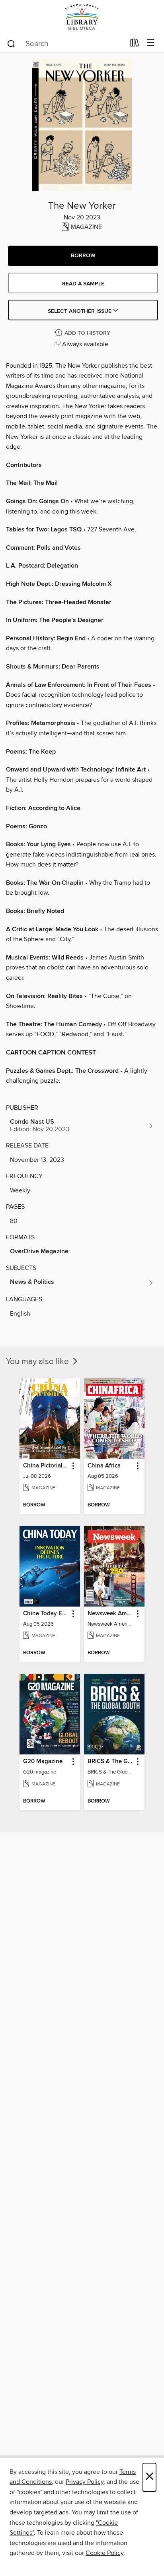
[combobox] (65, 44)
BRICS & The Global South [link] (110, 1762)
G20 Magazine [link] (43, 1762)
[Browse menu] (151, 43)
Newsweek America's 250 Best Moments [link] (110, 1614)
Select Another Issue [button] (80, 311)
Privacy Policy (85, 2482)
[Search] (11, 43)
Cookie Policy (104, 2553)
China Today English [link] (46, 1614)
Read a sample (83, 284)
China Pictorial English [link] (46, 1466)
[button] (83, 256)
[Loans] (134, 45)
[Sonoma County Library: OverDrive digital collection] (82, 17)
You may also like (38, 1362)
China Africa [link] (104, 1466)
